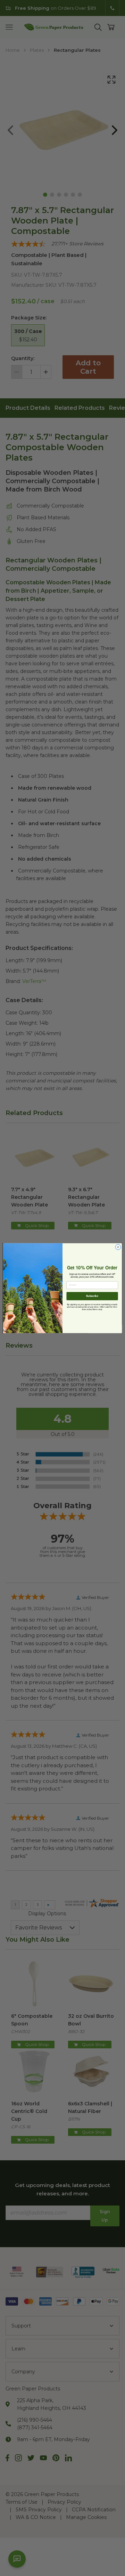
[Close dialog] (118, 1247)
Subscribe (92, 1296)
